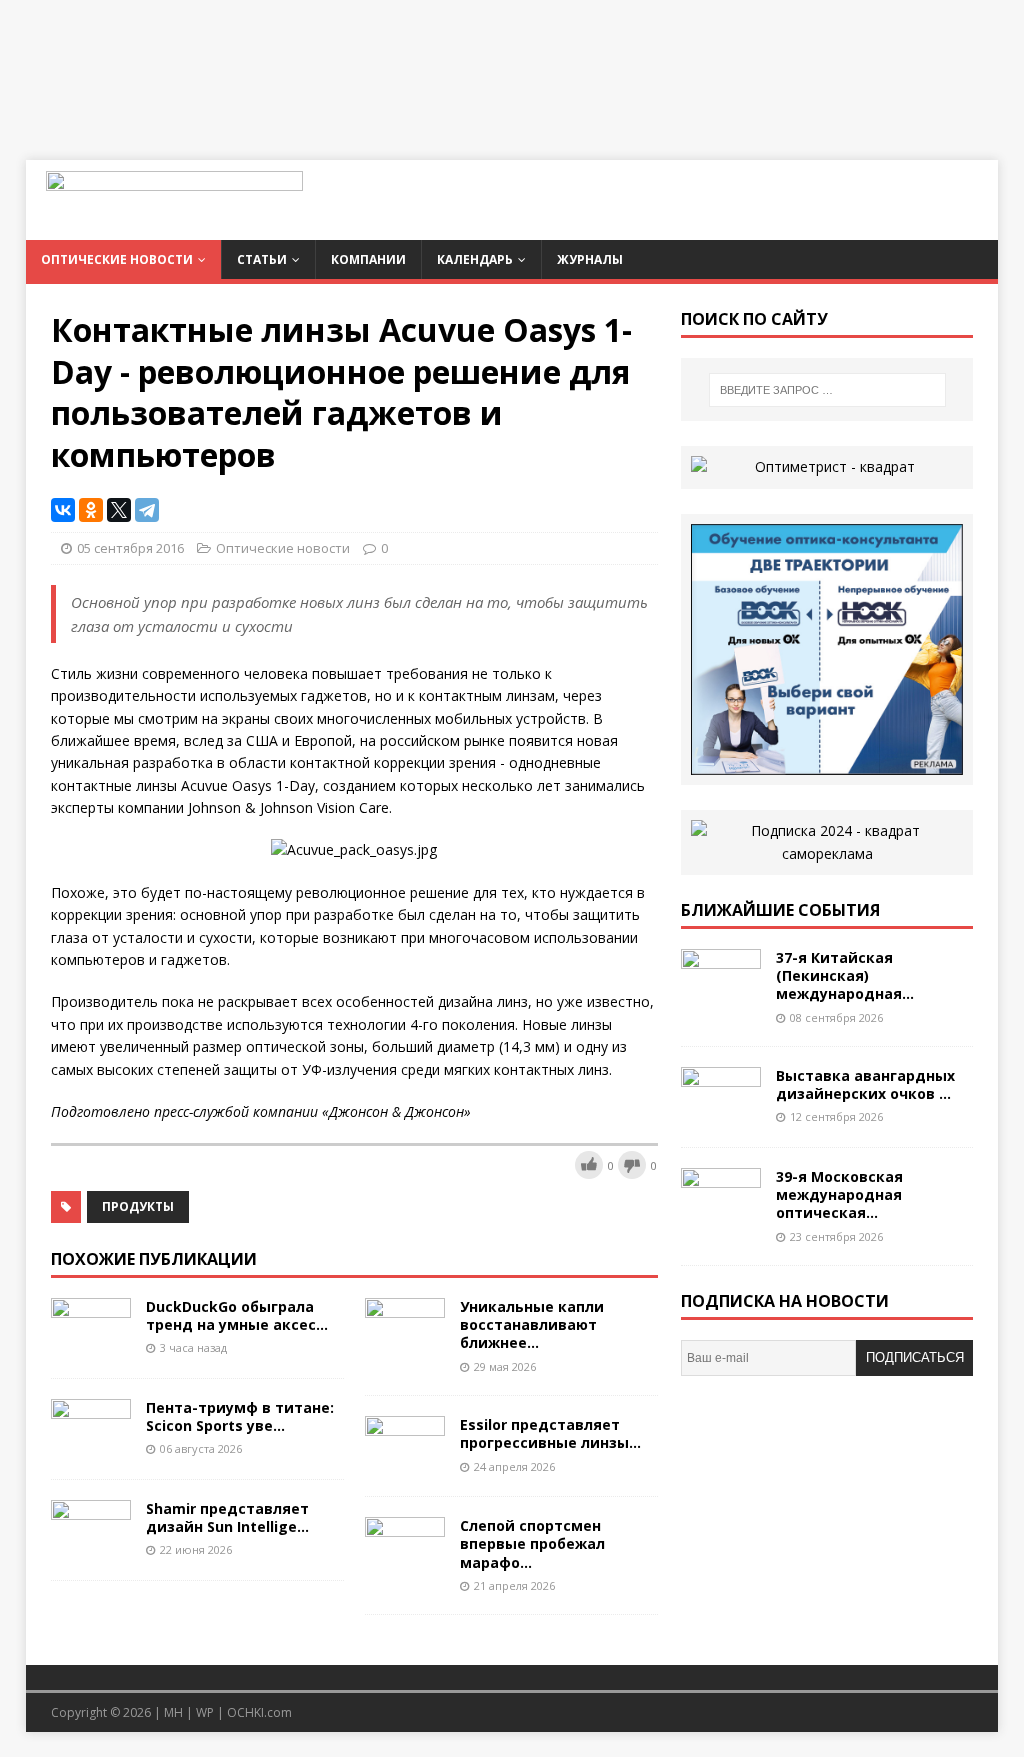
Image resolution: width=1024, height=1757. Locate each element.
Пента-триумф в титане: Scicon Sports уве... (240, 1416)
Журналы (590, 259)
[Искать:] (827, 390)
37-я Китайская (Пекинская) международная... (845, 975)
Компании (368, 259)
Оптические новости (117, 259)
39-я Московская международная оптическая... (839, 1194)
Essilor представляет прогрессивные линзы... (550, 1433)
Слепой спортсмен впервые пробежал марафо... (532, 1543)
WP (205, 1712)
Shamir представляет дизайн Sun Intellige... (227, 1517)
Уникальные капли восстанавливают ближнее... (532, 1324)
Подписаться (915, 1357)
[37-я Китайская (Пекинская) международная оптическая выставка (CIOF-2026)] (721, 997)
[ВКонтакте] (63, 510)
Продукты (138, 1206)
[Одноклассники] (91, 510)
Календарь (475, 259)
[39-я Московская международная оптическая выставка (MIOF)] (721, 1216)
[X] (119, 510)
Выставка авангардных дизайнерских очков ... (865, 1084)
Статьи (262, 259)
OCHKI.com (259, 1712)
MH (173, 1712)
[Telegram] (147, 510)
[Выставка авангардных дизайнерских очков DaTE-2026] (721, 1115)
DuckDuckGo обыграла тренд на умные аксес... (237, 1315)
